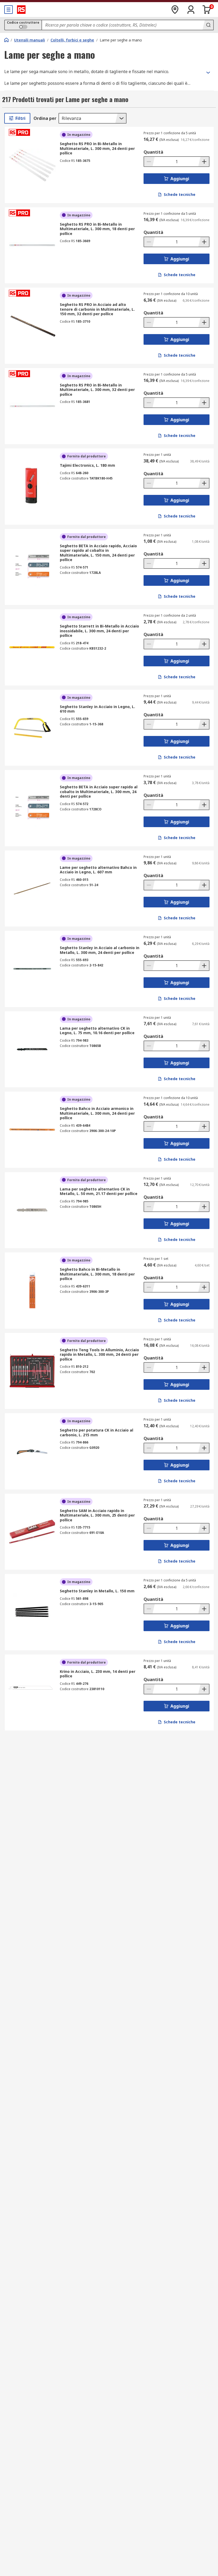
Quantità (153, 152)
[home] (6, 40)
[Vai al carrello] (207, 10)
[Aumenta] (204, 162)
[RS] (21, 10)
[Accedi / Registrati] (191, 10)
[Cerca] (208, 25)
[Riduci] (149, 162)
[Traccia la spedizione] (175, 10)
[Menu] (9, 10)
